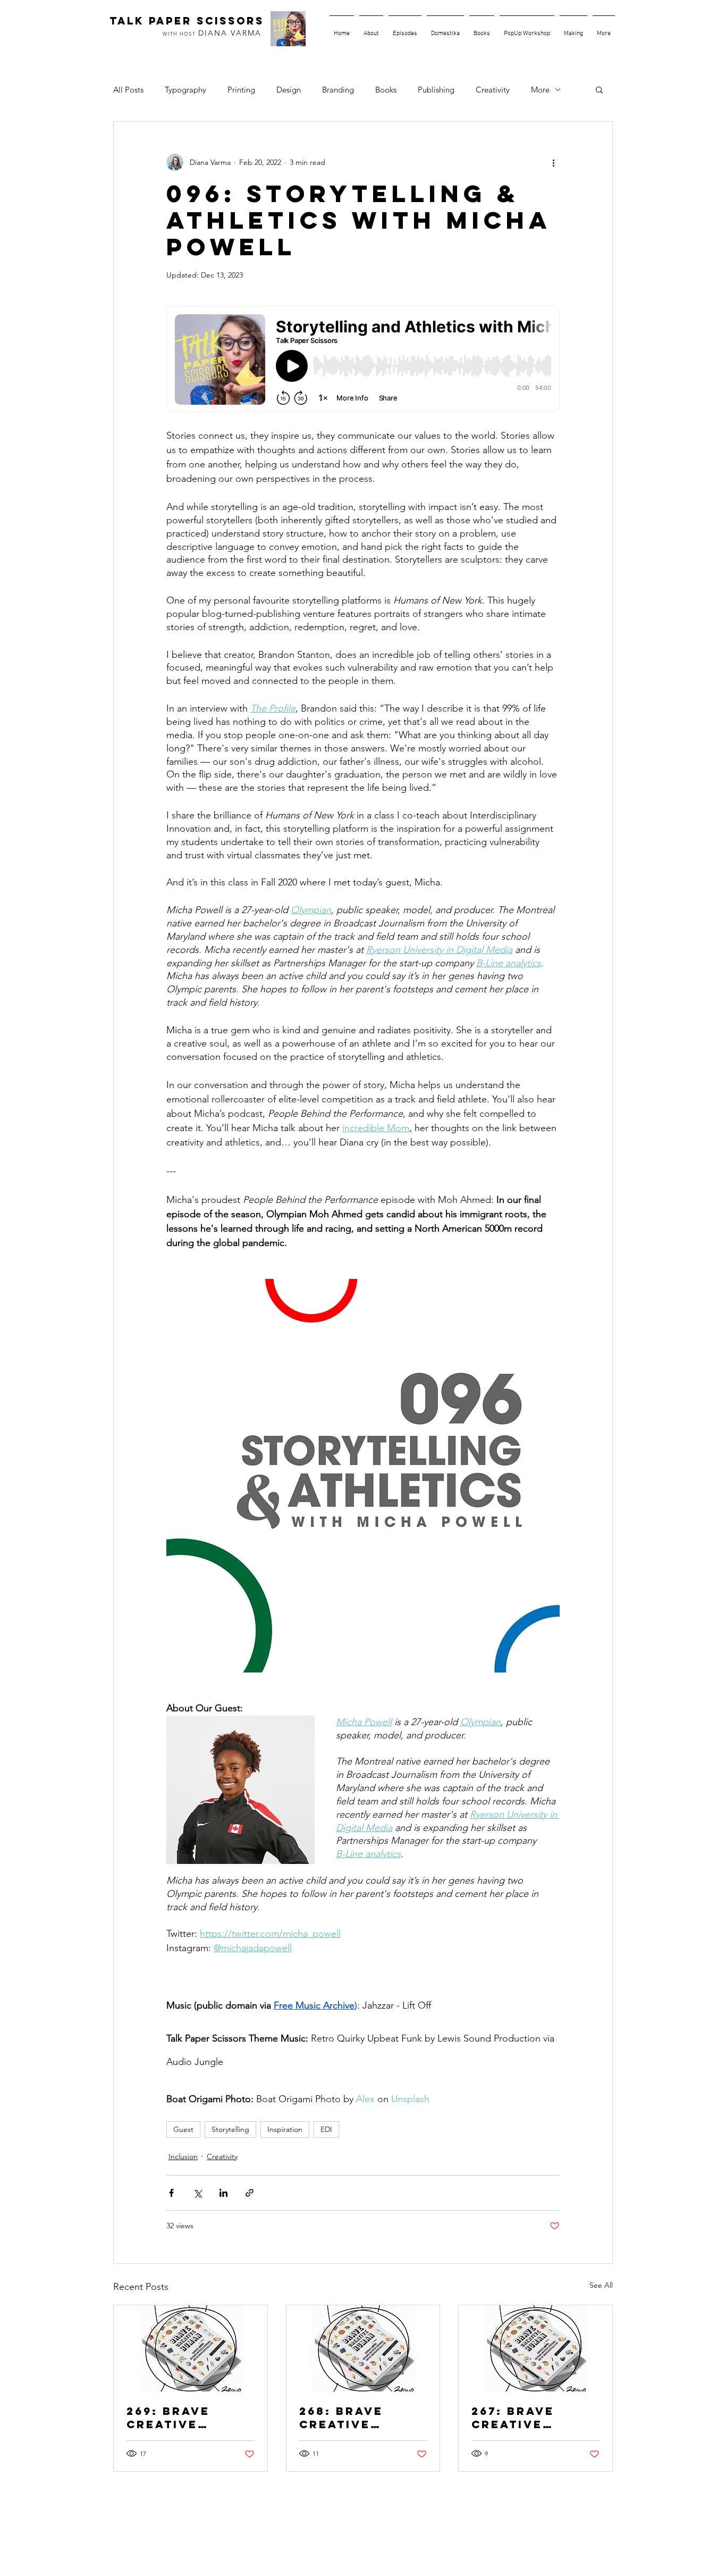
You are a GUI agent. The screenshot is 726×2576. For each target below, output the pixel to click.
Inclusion (183, 2156)
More (540, 90)
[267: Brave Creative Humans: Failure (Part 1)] (535, 2348)
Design (289, 90)
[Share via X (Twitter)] (197, 2193)
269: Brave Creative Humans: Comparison (175, 2418)
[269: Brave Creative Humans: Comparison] (191, 2348)
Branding (338, 90)
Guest (183, 2129)
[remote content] (363, 360)
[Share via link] (250, 2193)
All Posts (128, 90)
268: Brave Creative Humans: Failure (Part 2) (353, 2418)
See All (601, 2285)
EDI (326, 2129)
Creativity (493, 90)
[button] (599, 89)
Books (386, 90)
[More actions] (553, 162)
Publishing (436, 90)
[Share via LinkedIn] (223, 2193)
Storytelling (230, 2129)
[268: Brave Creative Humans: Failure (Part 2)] (363, 2348)
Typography (185, 90)
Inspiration (285, 2129)
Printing (241, 90)
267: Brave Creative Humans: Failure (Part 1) (534, 2418)
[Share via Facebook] (171, 2193)
